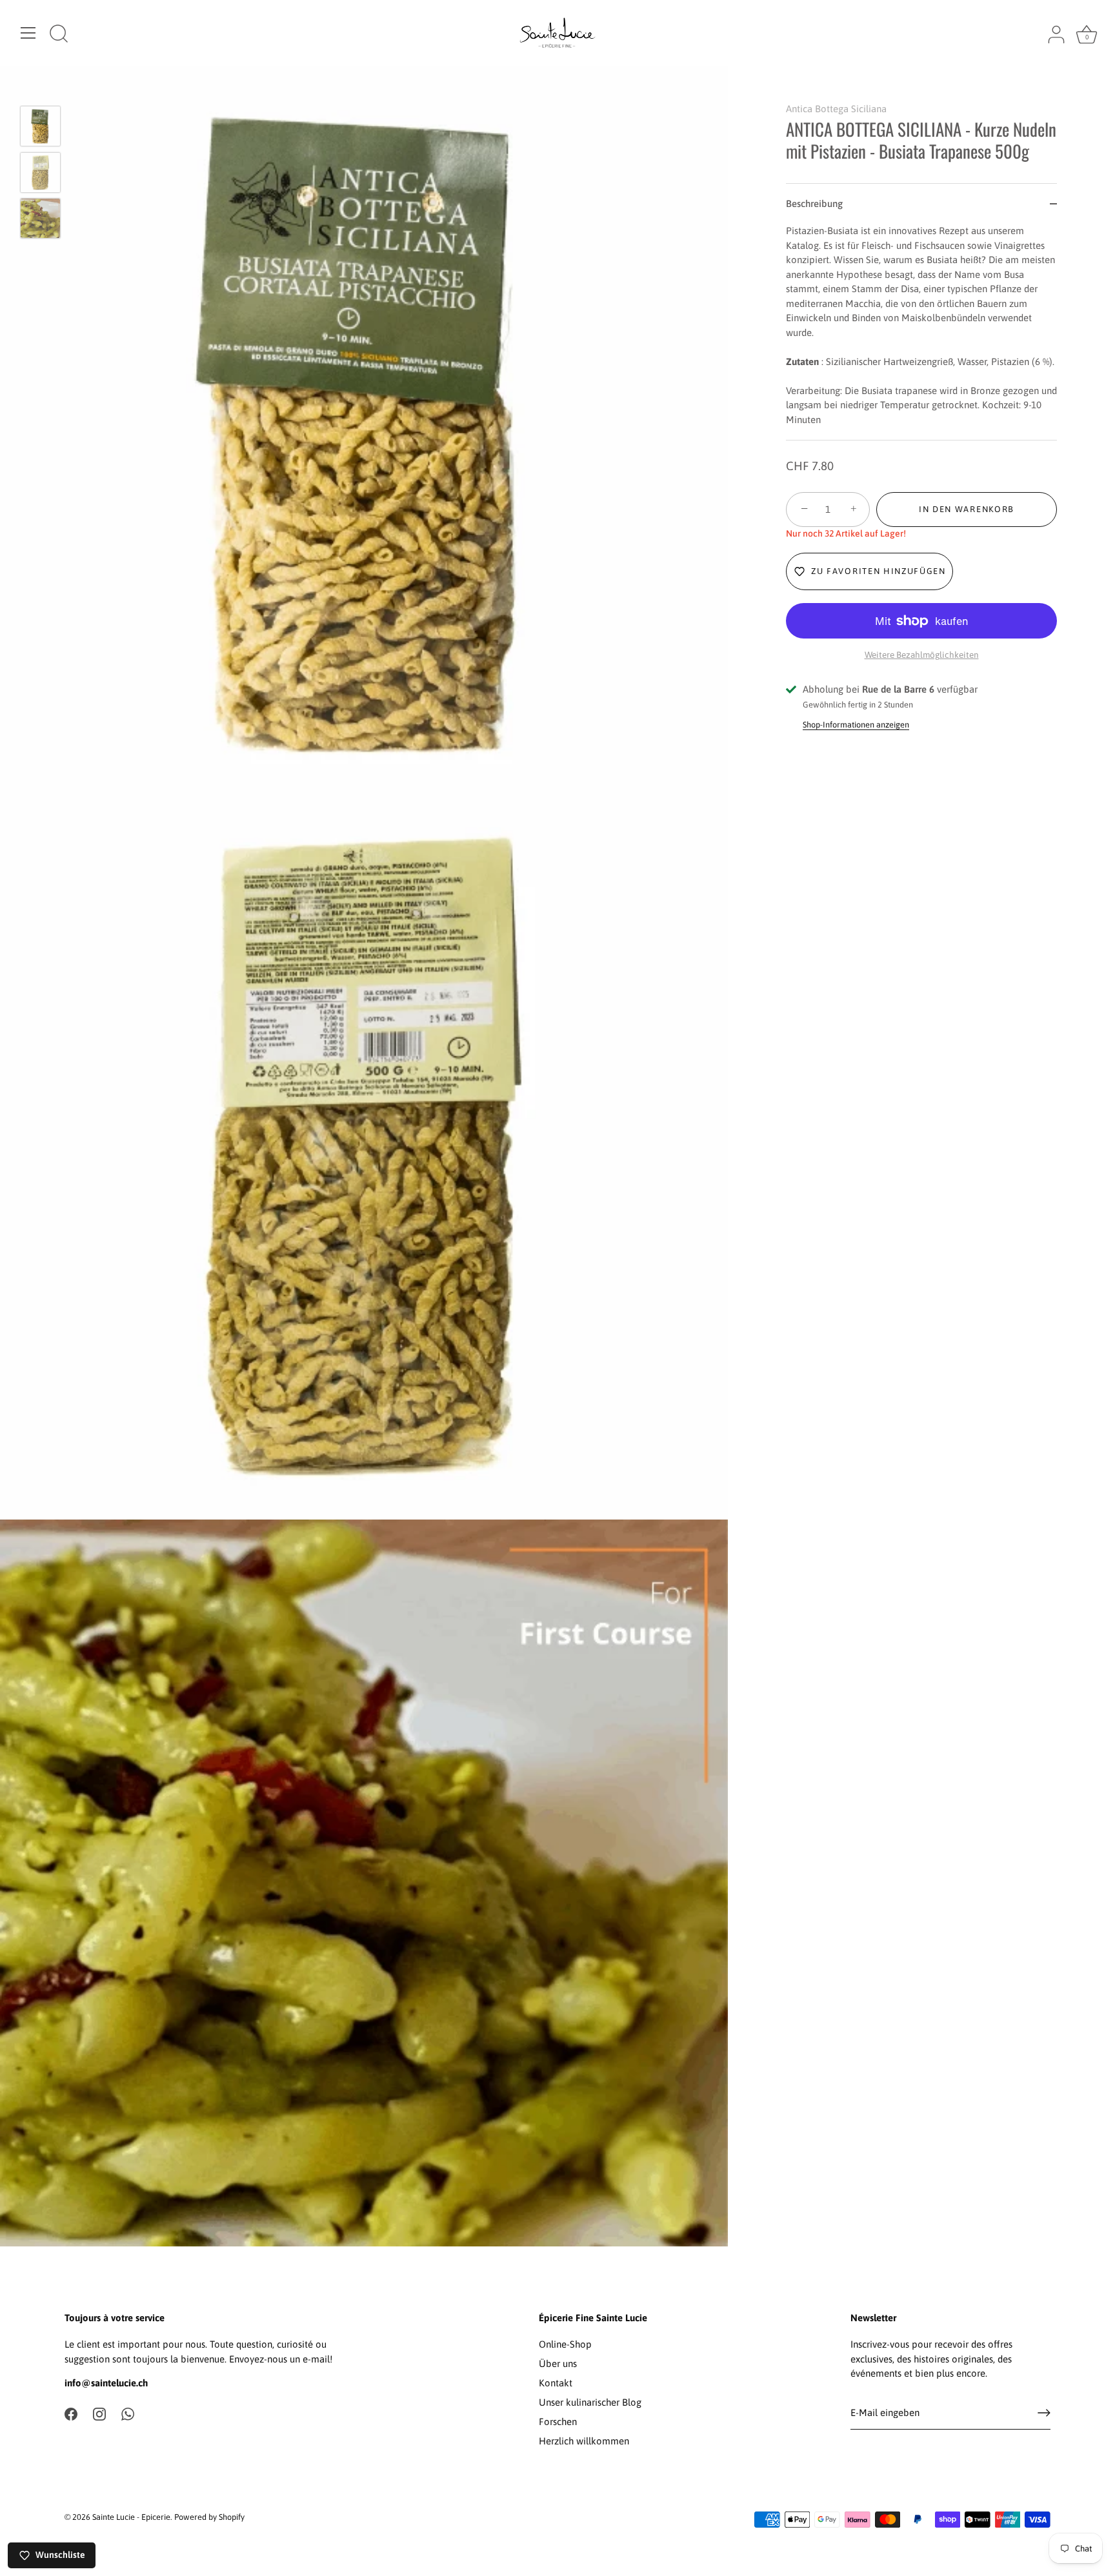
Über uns (558, 2363)
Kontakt (556, 2383)
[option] (40, 128)
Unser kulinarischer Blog (590, 2402)
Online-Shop (565, 2344)
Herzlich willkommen (584, 2441)
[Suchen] (59, 35)
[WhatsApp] (128, 2413)
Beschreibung (814, 203)
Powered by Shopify (209, 2517)
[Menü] (28, 33)
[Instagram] (99, 2413)
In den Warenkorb (967, 509)
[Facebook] (71, 2413)
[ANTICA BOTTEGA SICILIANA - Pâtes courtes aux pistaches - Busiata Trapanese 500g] (40, 126)
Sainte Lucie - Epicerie (131, 2517)
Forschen (558, 2422)
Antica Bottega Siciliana (836, 109)
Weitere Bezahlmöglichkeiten (922, 655)
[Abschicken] (1044, 2413)
